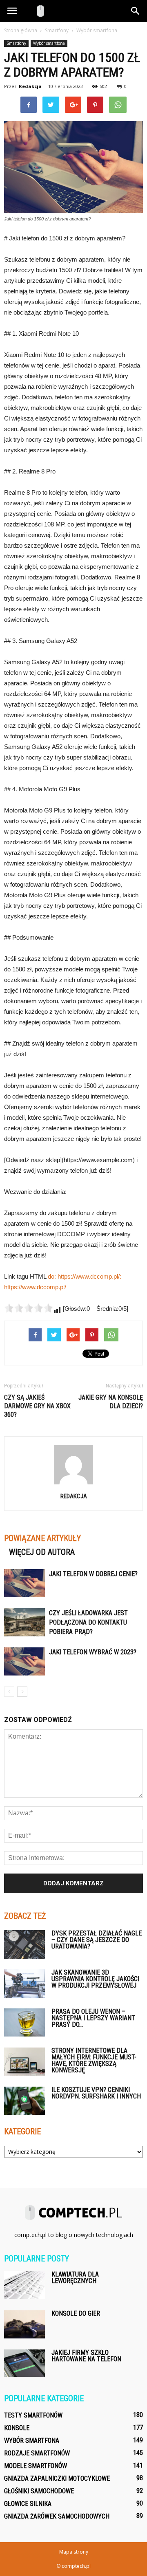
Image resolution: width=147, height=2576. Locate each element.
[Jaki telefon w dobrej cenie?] (24, 1583)
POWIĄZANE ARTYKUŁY (42, 1538)
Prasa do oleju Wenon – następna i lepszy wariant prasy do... (93, 2018)
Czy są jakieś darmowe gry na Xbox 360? (37, 1406)
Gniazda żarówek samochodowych (57, 2516)
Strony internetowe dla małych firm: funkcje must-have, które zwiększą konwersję (94, 2060)
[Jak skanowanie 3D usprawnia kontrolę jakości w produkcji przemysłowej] (24, 1984)
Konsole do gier (76, 2313)
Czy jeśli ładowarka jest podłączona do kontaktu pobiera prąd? (88, 1622)
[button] (136, 11)
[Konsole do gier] (24, 2324)
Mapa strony (74, 2552)
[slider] (29, 1308)
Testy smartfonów (33, 2415)
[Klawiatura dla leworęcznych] (24, 2285)
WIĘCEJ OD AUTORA (42, 1552)
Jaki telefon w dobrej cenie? (93, 1574)
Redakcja (30, 86)
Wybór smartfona (49, 43)
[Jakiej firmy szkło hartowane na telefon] (24, 2363)
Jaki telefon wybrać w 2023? (93, 1652)
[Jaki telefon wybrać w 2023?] (24, 1661)
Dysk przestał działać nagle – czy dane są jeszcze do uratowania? (97, 1940)
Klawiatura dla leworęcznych (75, 2278)
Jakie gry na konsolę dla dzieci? (111, 1402)
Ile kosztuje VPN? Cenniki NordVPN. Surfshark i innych (96, 2093)
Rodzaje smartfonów (37, 2453)
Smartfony (16, 43)
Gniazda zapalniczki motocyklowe (57, 2478)
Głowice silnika (28, 2504)
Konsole (17, 2428)
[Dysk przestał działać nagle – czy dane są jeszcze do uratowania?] (24, 1944)
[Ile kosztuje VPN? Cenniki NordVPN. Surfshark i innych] (24, 2101)
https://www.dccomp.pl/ (35, 1287)
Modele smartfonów (36, 2466)
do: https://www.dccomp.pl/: (85, 1276)
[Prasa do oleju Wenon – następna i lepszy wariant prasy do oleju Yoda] (24, 2022)
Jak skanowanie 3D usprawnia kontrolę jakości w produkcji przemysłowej (95, 1979)
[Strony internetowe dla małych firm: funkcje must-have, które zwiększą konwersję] (24, 2062)
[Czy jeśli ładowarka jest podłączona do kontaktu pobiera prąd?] (24, 1622)
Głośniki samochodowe (39, 2491)
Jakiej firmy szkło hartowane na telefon (86, 2356)
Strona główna (21, 30)
